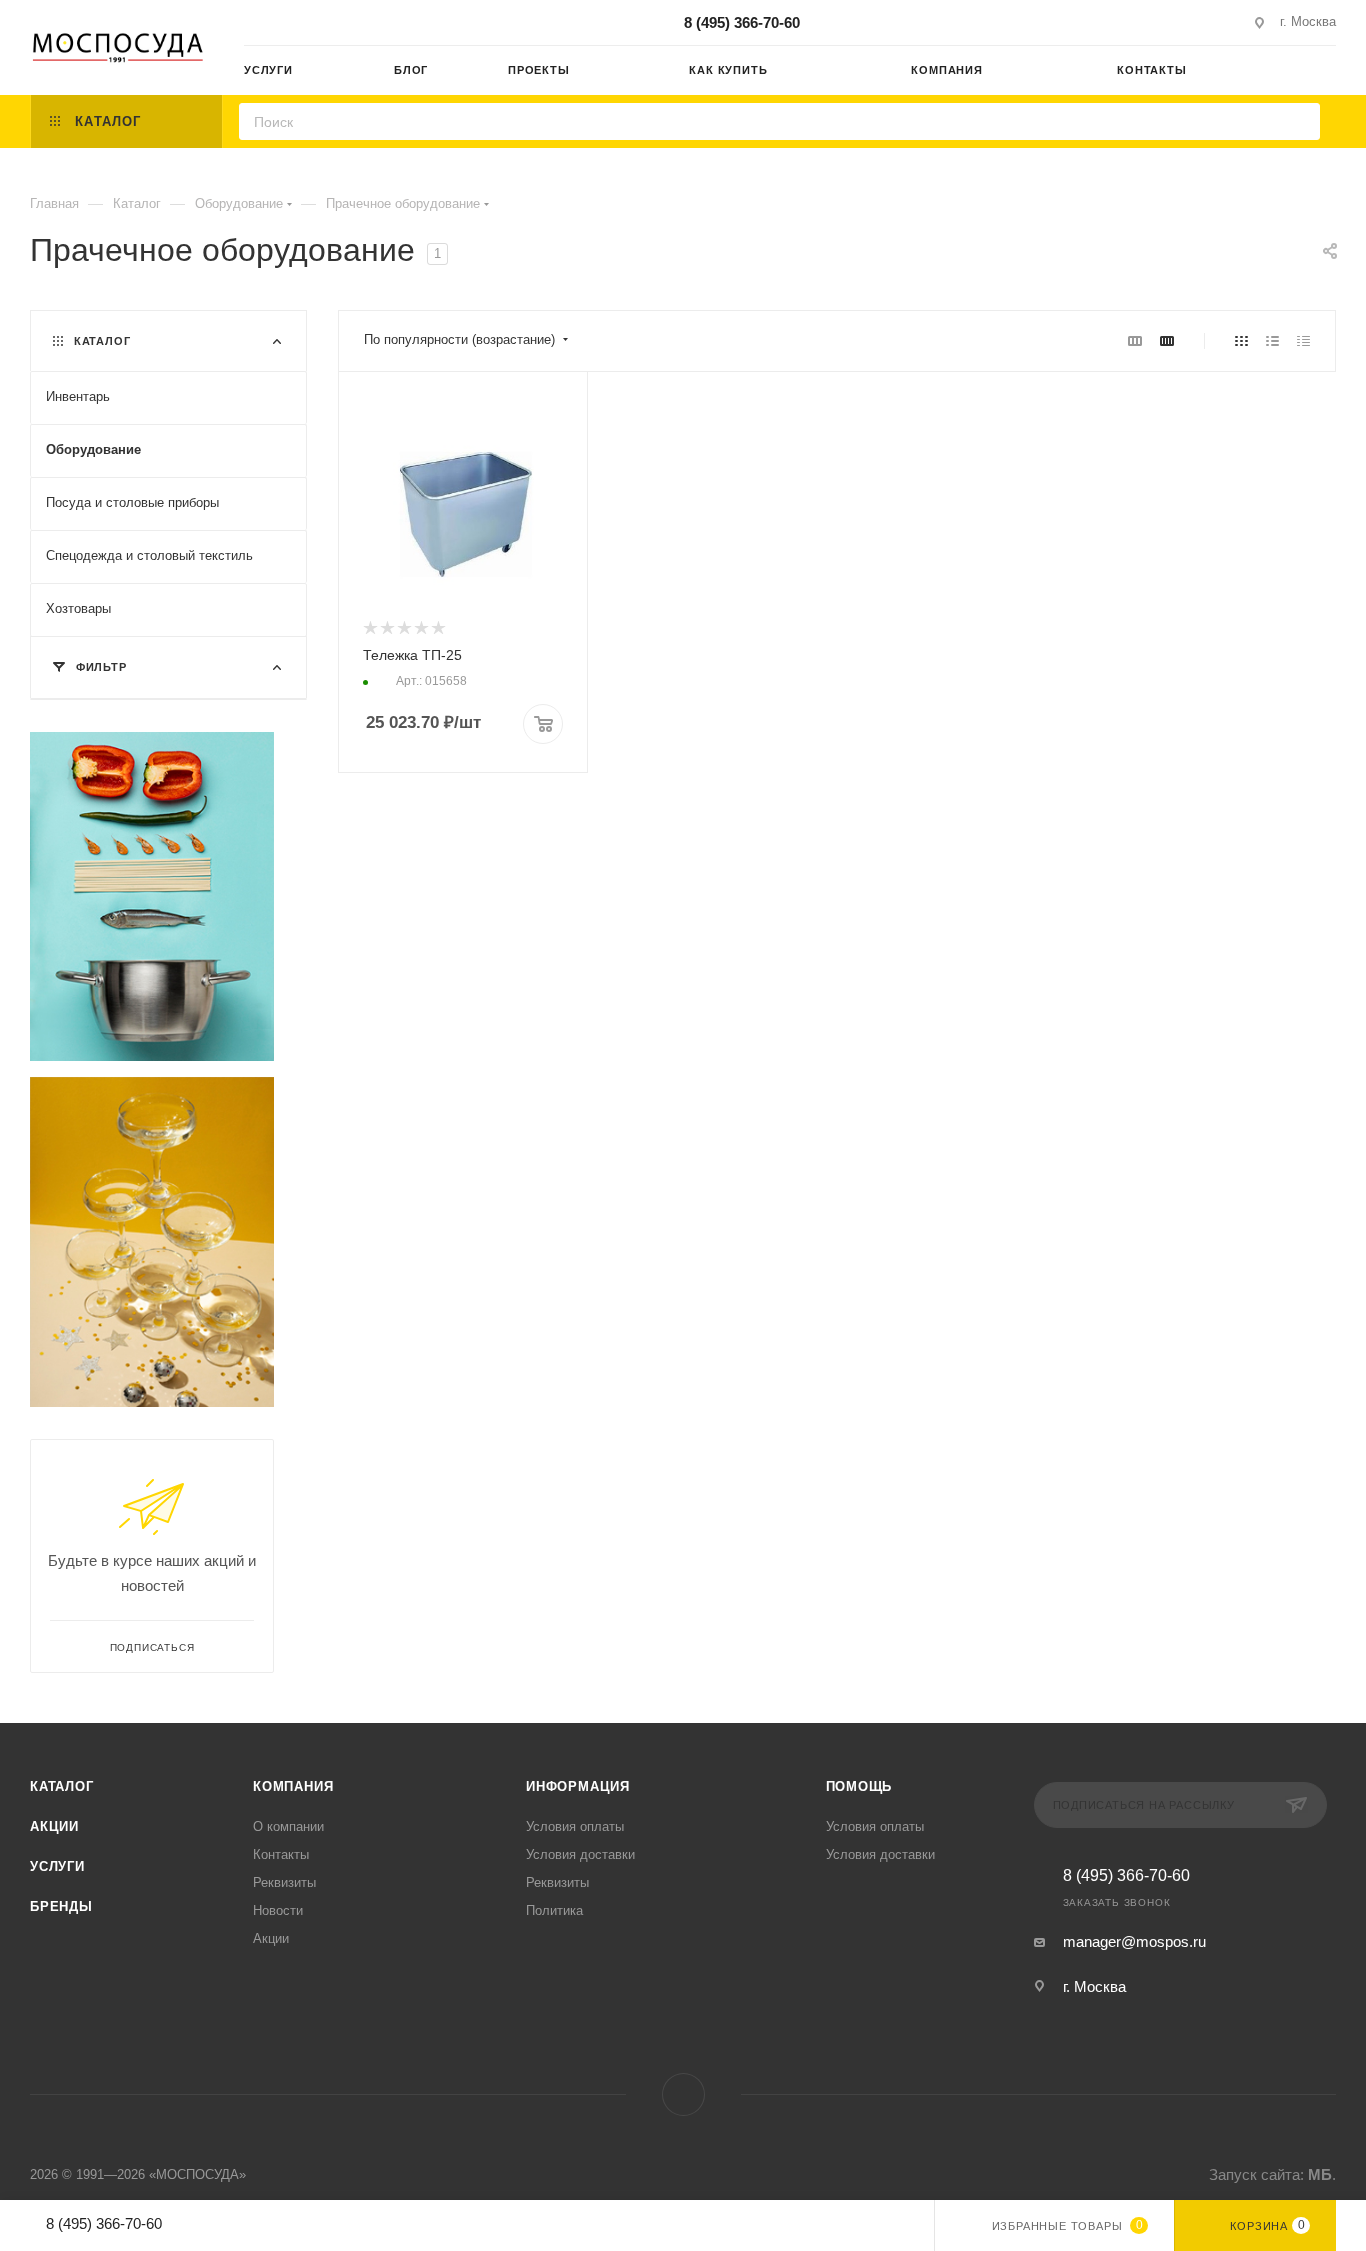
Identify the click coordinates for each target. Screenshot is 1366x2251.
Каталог (62, 1786)
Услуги (57, 1866)
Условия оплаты (575, 1826)
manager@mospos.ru (1134, 1941)
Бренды (61, 1906)
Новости (278, 1910)
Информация (578, 1786)
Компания (293, 1786)
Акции (54, 1826)
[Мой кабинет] (1327, 73)
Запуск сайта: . (1272, 2174)
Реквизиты (284, 1882)
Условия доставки (580, 1854)
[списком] (1272, 340)
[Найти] (1298, 121)
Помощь (859, 1786)
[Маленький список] (1135, 340)
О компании (288, 1826)
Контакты (281, 1854)
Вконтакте (683, 2094)
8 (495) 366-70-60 (742, 22)
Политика (554, 1910)
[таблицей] (1303, 340)
